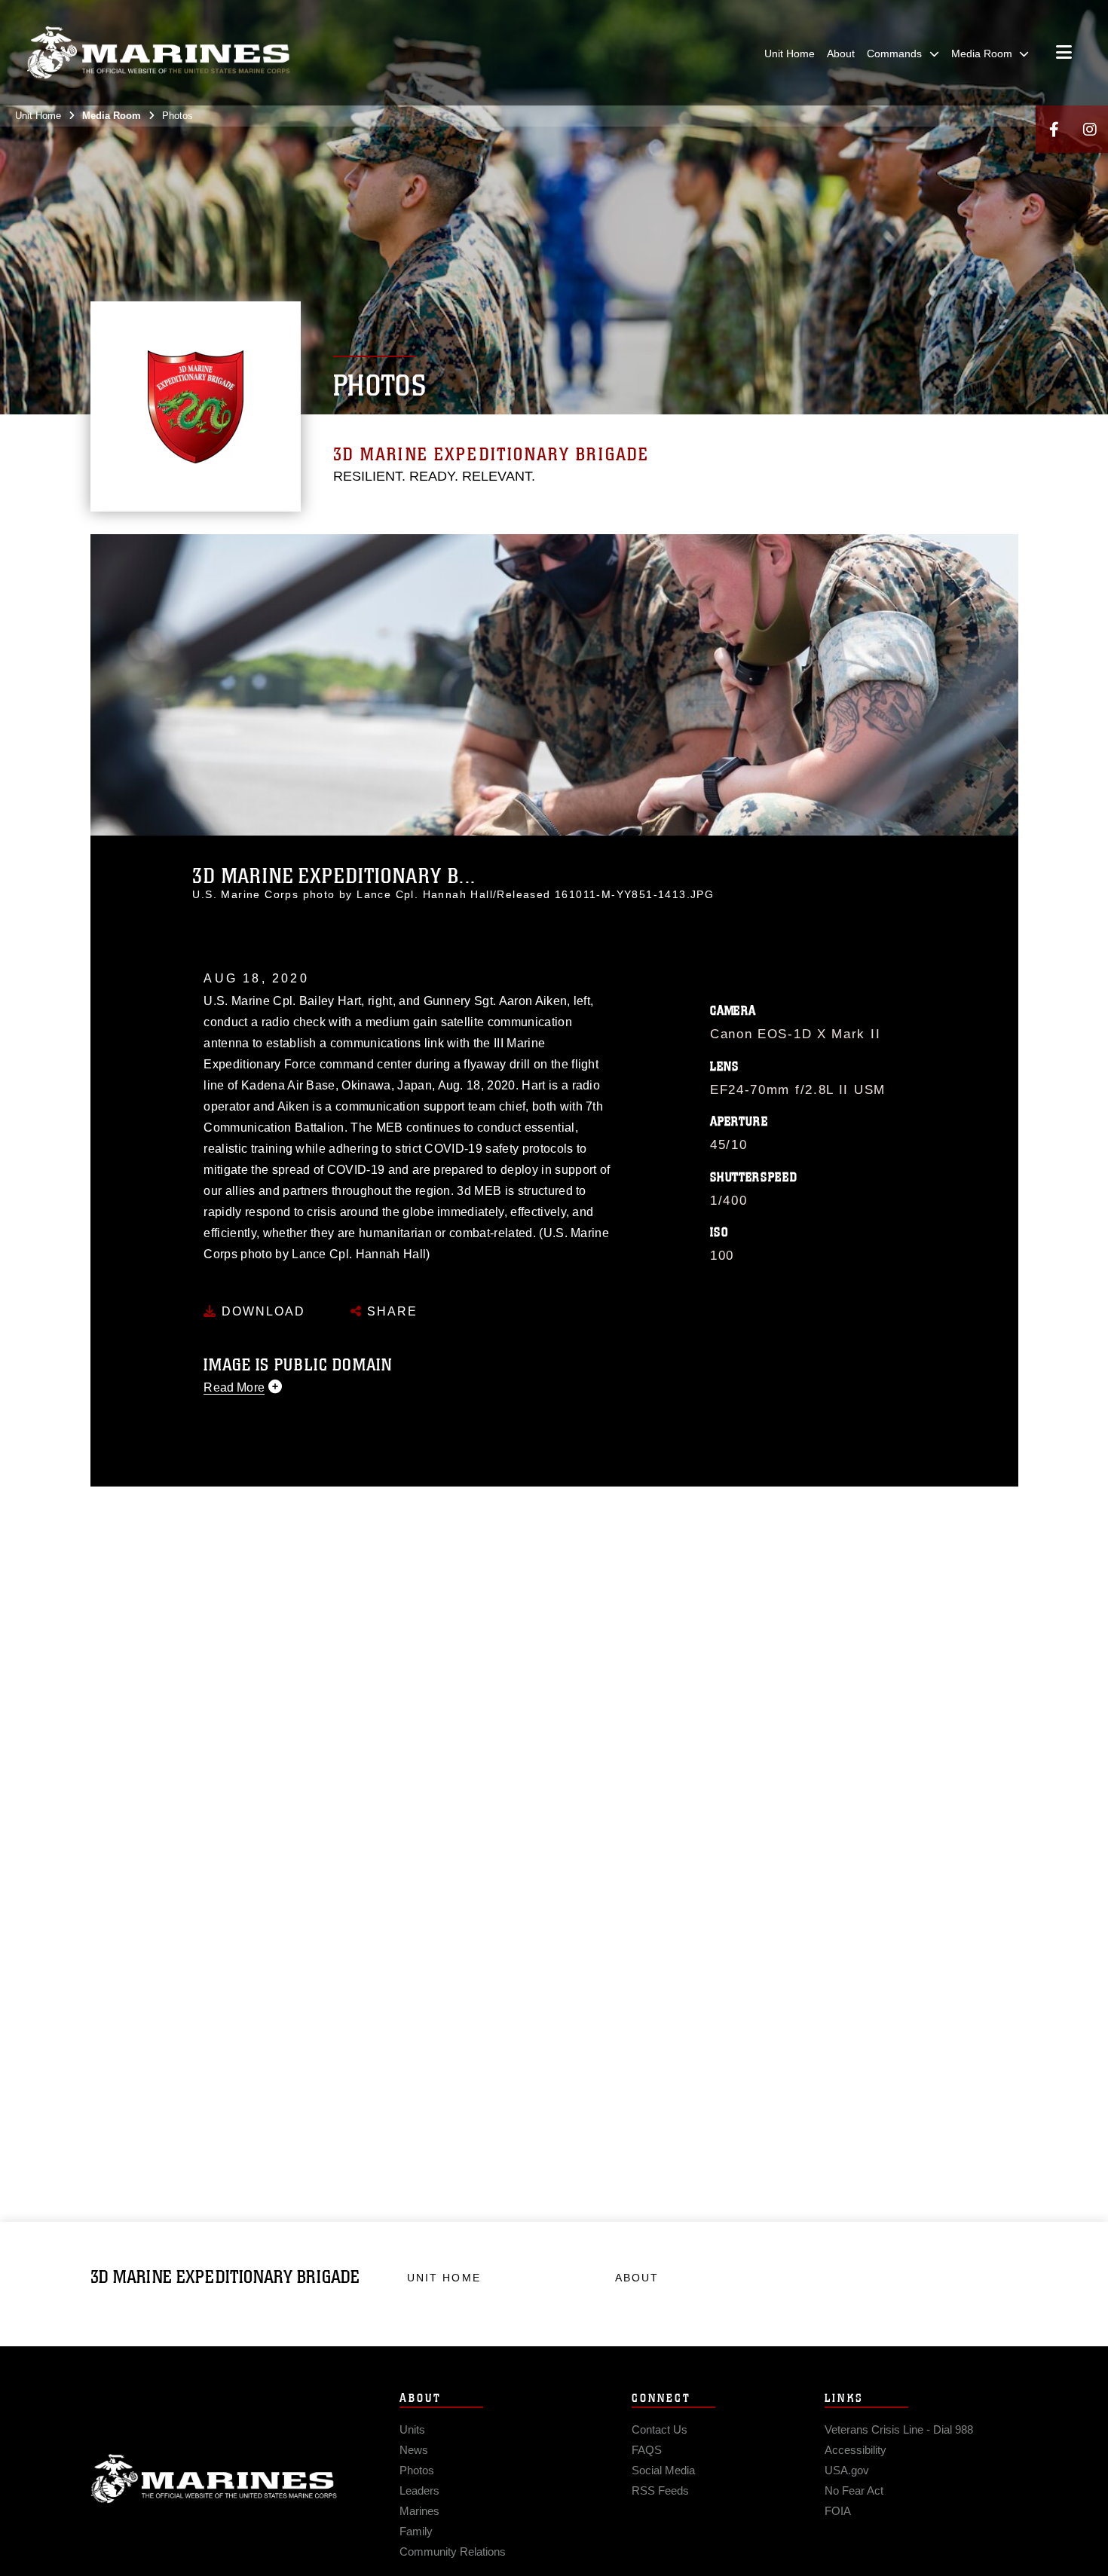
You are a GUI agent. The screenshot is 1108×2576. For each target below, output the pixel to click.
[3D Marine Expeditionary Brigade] (158, 53)
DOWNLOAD (261, 1311)
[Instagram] (1090, 129)
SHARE (390, 1311)
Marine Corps (214, 2479)
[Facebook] (1054, 129)
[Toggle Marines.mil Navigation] (1064, 53)
